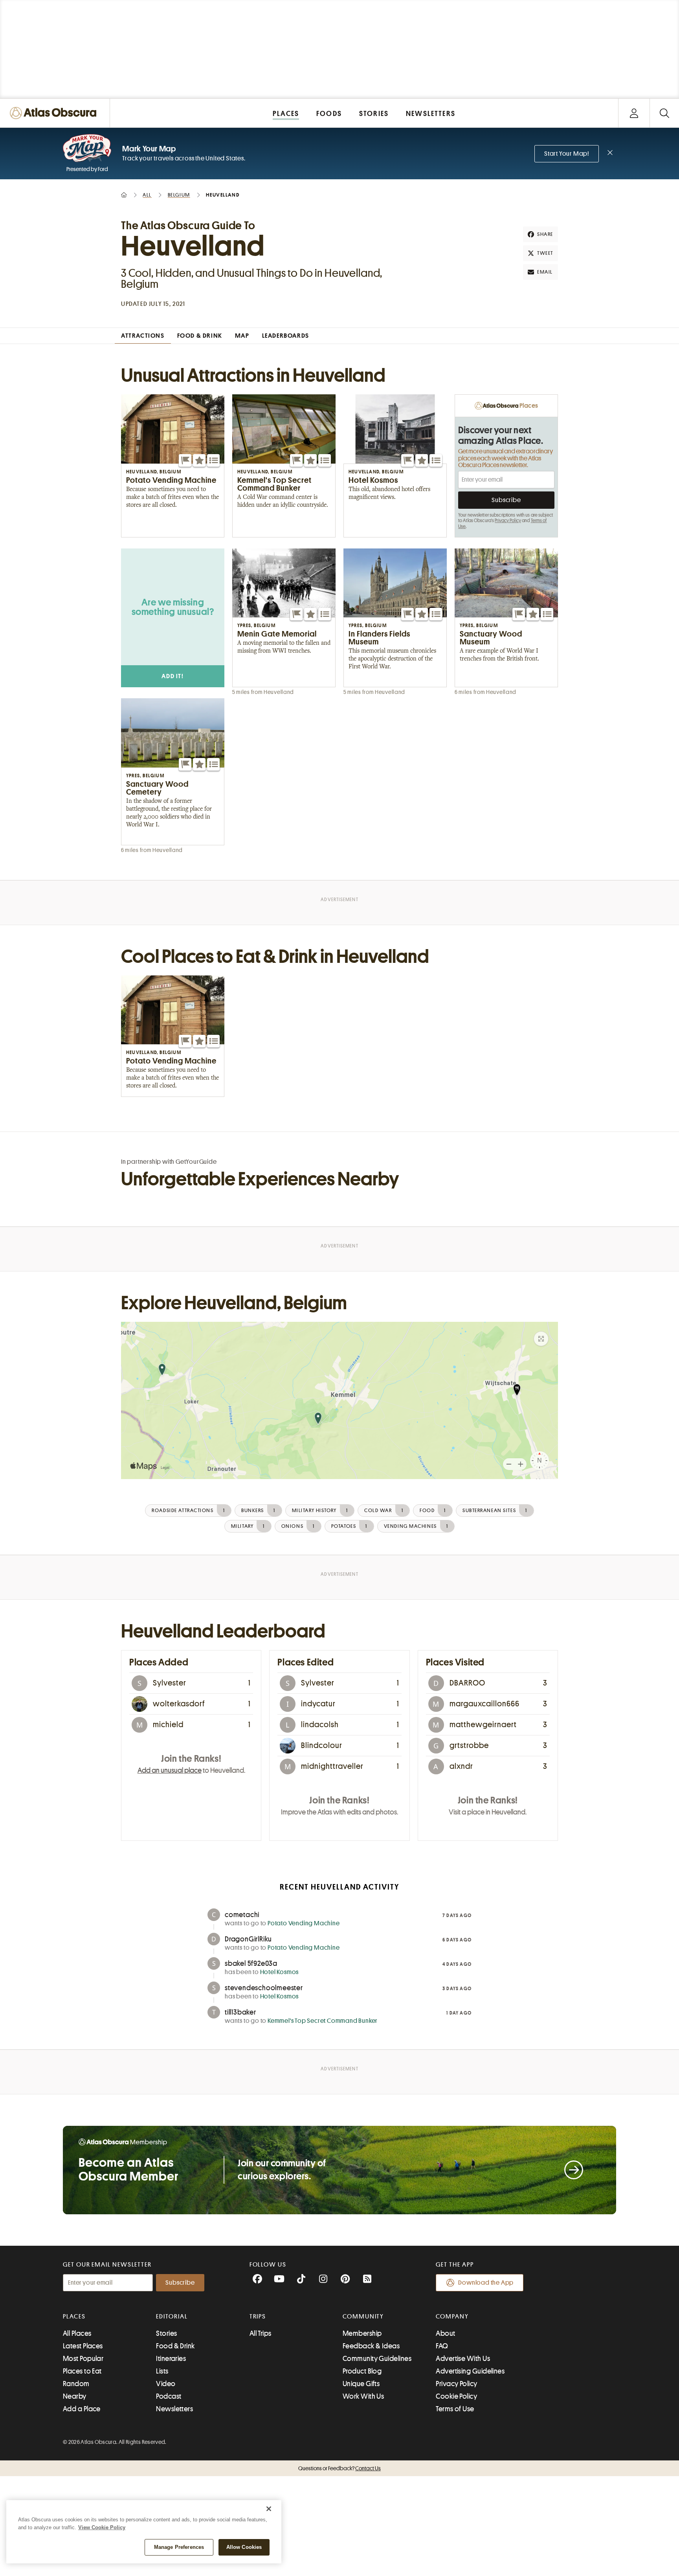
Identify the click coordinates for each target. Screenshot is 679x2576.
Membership (362, 2333)
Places (74, 2317)
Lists (162, 2371)
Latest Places (83, 2346)
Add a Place (82, 2409)
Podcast (169, 2396)
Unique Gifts (361, 2384)
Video (166, 2384)
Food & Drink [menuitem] (200, 336)
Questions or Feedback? (339, 2468)
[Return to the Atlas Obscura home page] (55, 113)
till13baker (240, 2012)
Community (363, 2317)
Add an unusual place (170, 1770)
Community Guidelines (377, 2359)
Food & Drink (175, 2346)
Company (452, 2317)
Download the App (486, 2283)
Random (76, 2384)
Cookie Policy (456, 2396)
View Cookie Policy (102, 2527)
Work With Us (363, 2396)
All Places (77, 2333)
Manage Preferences (179, 2547)
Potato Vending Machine (304, 1923)
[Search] (664, 113)
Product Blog (362, 2371)
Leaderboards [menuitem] (286, 336)
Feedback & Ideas (371, 2346)
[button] (185, 460)
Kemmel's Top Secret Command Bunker (323, 2021)
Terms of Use (455, 2409)
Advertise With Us (463, 2359)
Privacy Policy (508, 521)
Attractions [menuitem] (143, 336)
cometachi (242, 1915)
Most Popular (83, 2359)
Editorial (172, 2317)
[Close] (269, 2509)
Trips (258, 2317)
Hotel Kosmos (280, 1972)
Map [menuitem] (242, 336)
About (445, 2333)
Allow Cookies (244, 2547)
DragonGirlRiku (248, 1939)
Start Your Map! (567, 154)
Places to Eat (82, 2371)
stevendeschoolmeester (264, 1988)
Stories (166, 2333)
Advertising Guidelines (470, 2371)
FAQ (442, 2346)
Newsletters (174, 2409)
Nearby (75, 2396)
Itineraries (171, 2359)
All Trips (261, 2333)
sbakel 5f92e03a (251, 1963)
